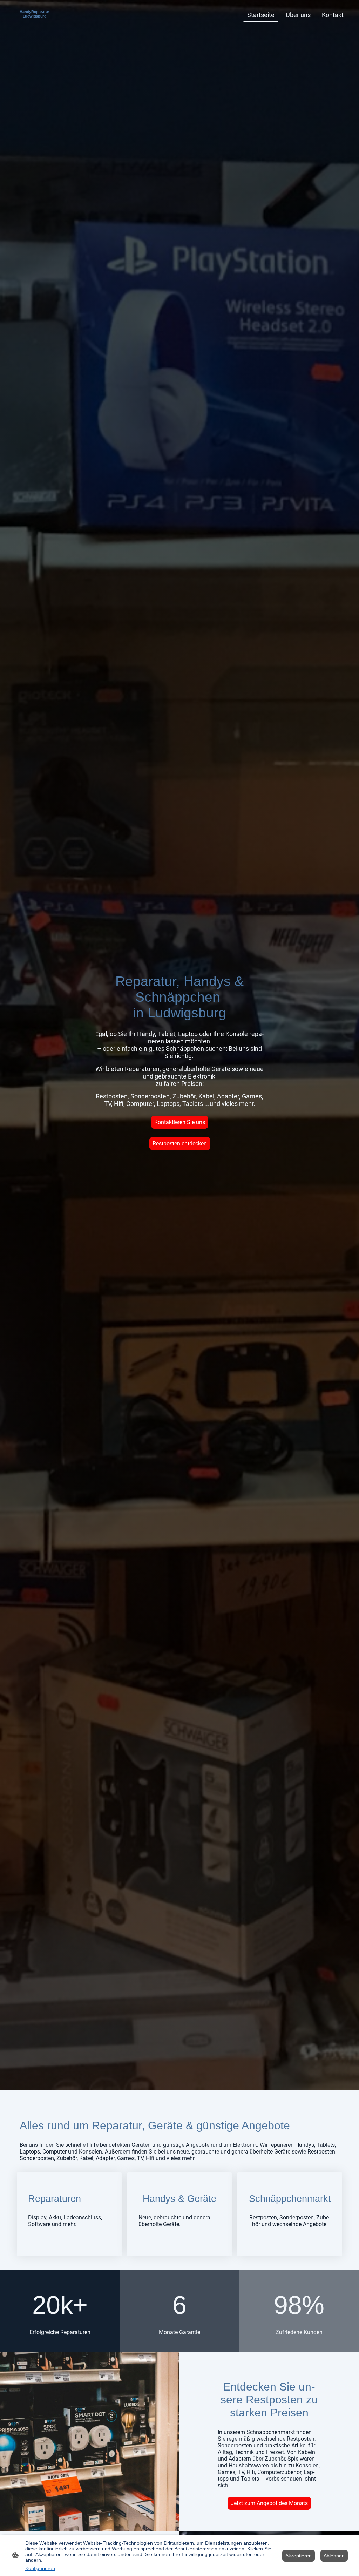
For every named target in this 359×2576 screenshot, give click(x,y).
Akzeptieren (299, 2556)
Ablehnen (334, 2556)
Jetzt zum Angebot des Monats (269, 2503)
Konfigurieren (40, 2568)
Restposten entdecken (180, 1144)
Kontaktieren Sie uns (180, 1122)
